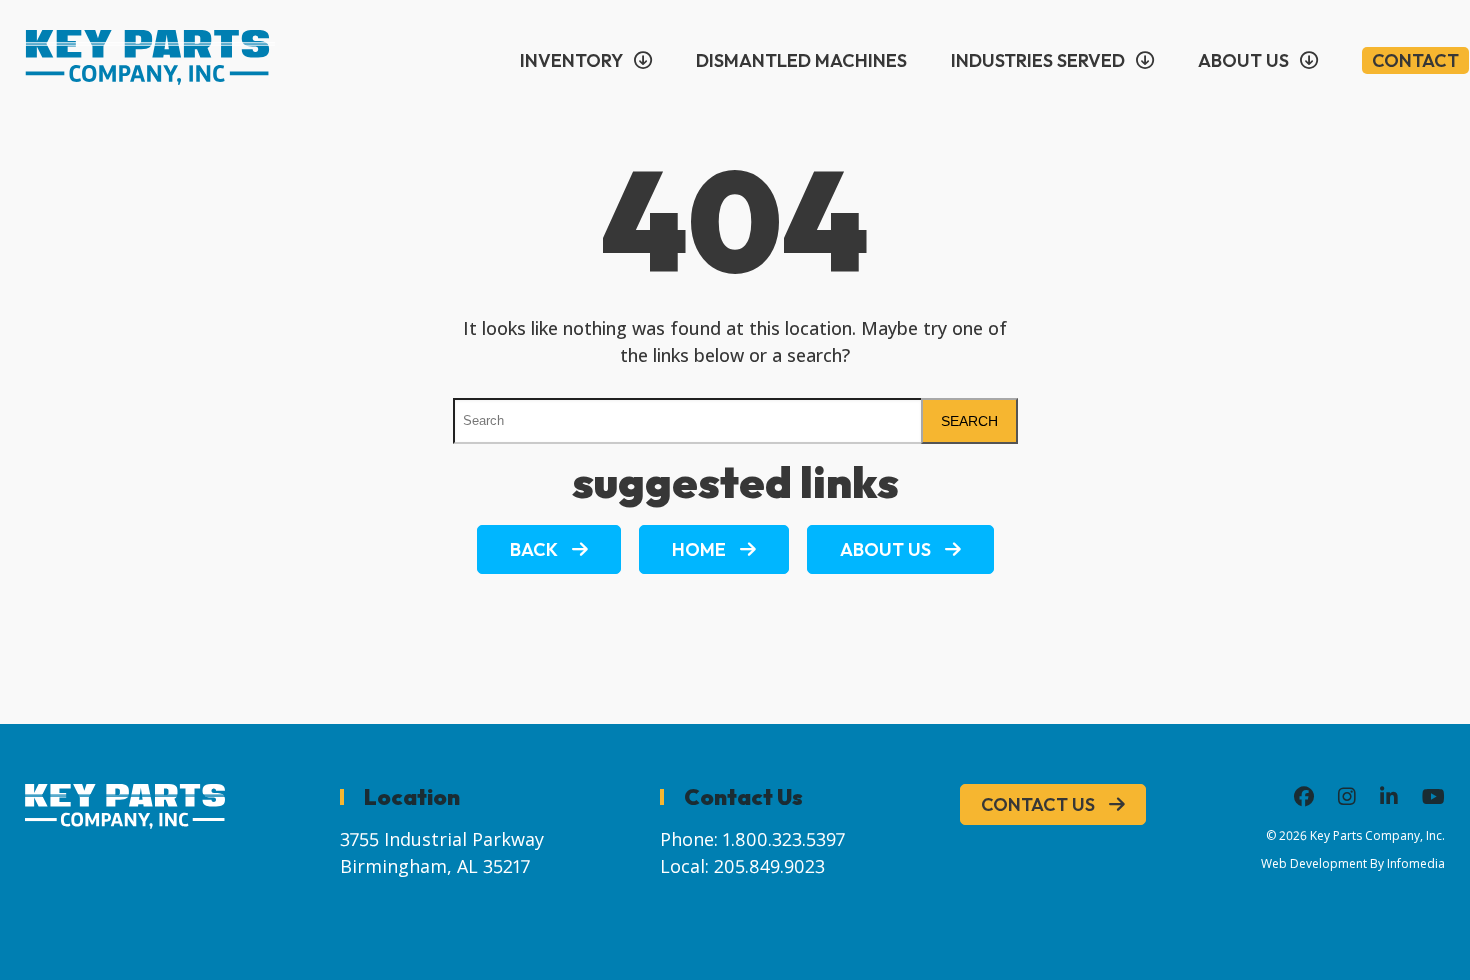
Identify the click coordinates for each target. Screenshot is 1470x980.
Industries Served (1038, 60)
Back (534, 549)
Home (699, 549)
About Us (1243, 60)
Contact (1415, 60)
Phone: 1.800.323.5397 (752, 839)
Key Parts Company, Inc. (1377, 835)
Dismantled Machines (801, 60)
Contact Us (1038, 804)
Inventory (571, 60)
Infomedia (1416, 863)
